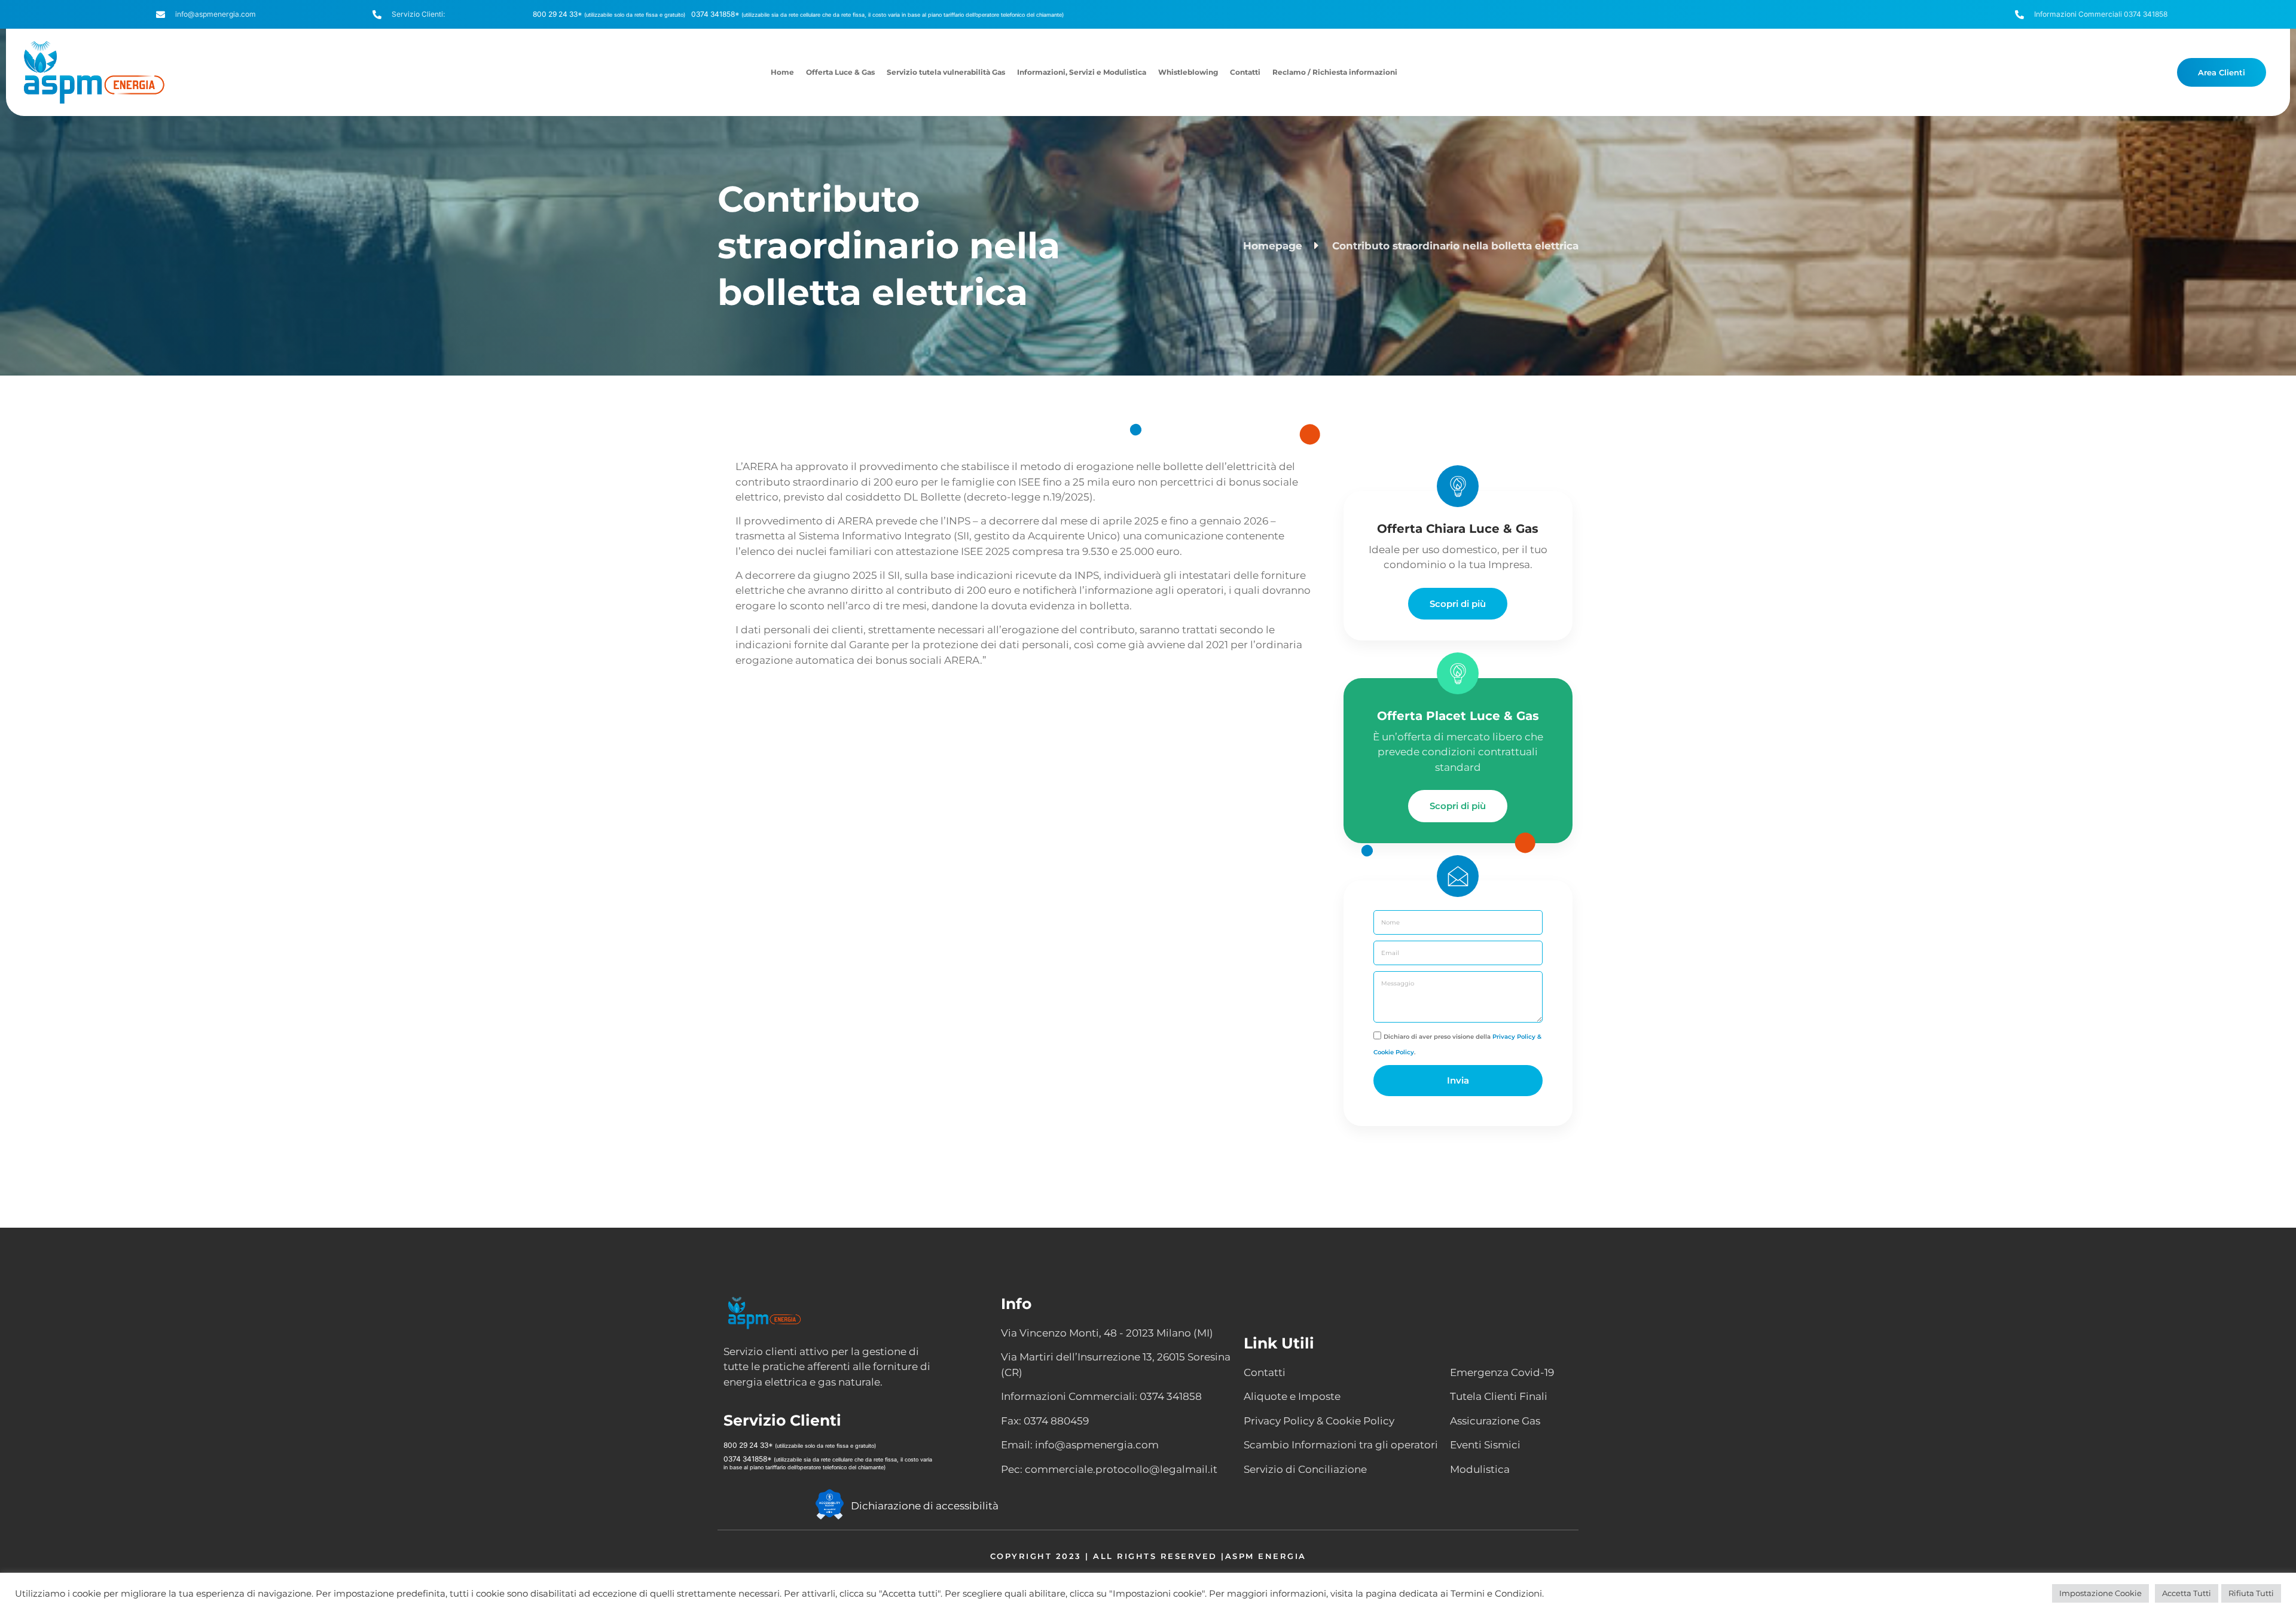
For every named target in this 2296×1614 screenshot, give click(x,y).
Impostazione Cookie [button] (2100, 1593)
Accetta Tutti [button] (2187, 1593)
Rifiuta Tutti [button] (2251, 1593)
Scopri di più (1458, 604)
